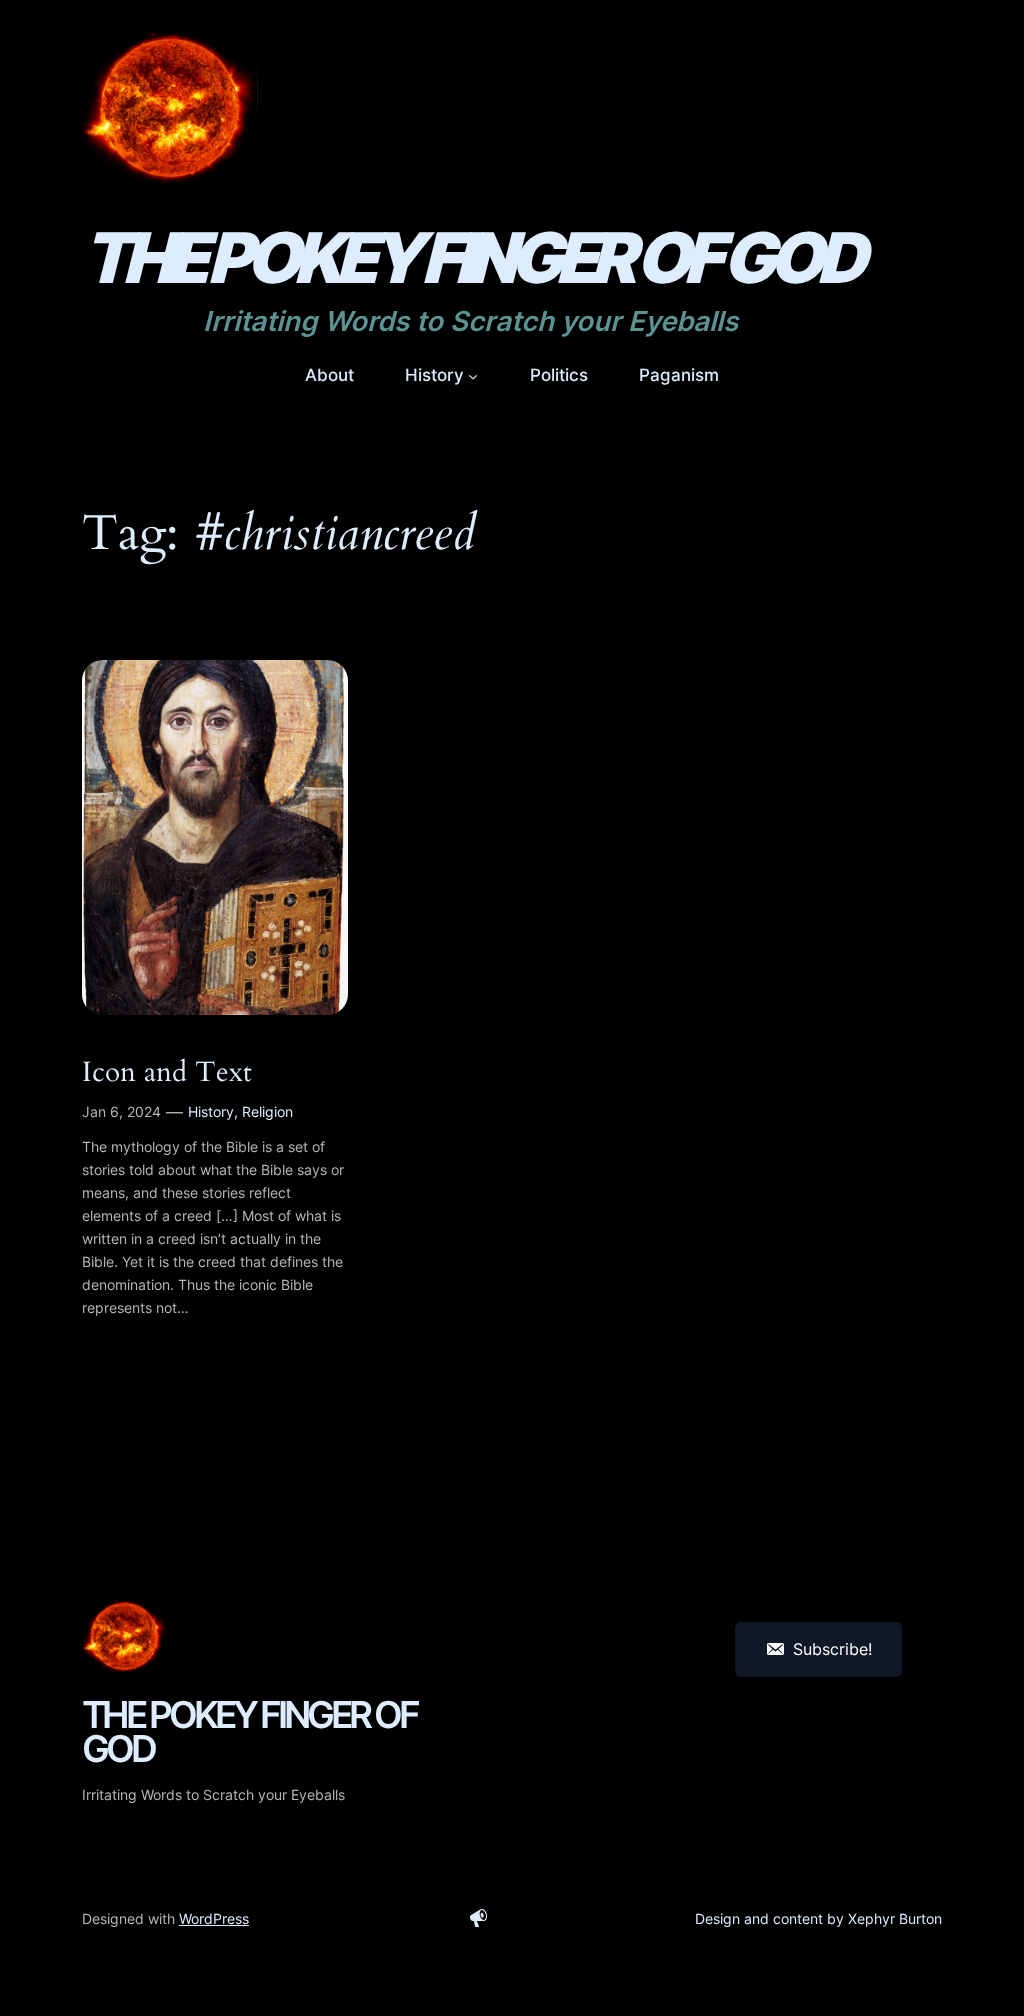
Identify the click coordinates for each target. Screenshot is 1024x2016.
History (211, 1111)
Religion (267, 1111)
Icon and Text (167, 1072)
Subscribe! (832, 1649)
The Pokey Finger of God (470, 257)
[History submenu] (473, 375)
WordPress (214, 1918)
